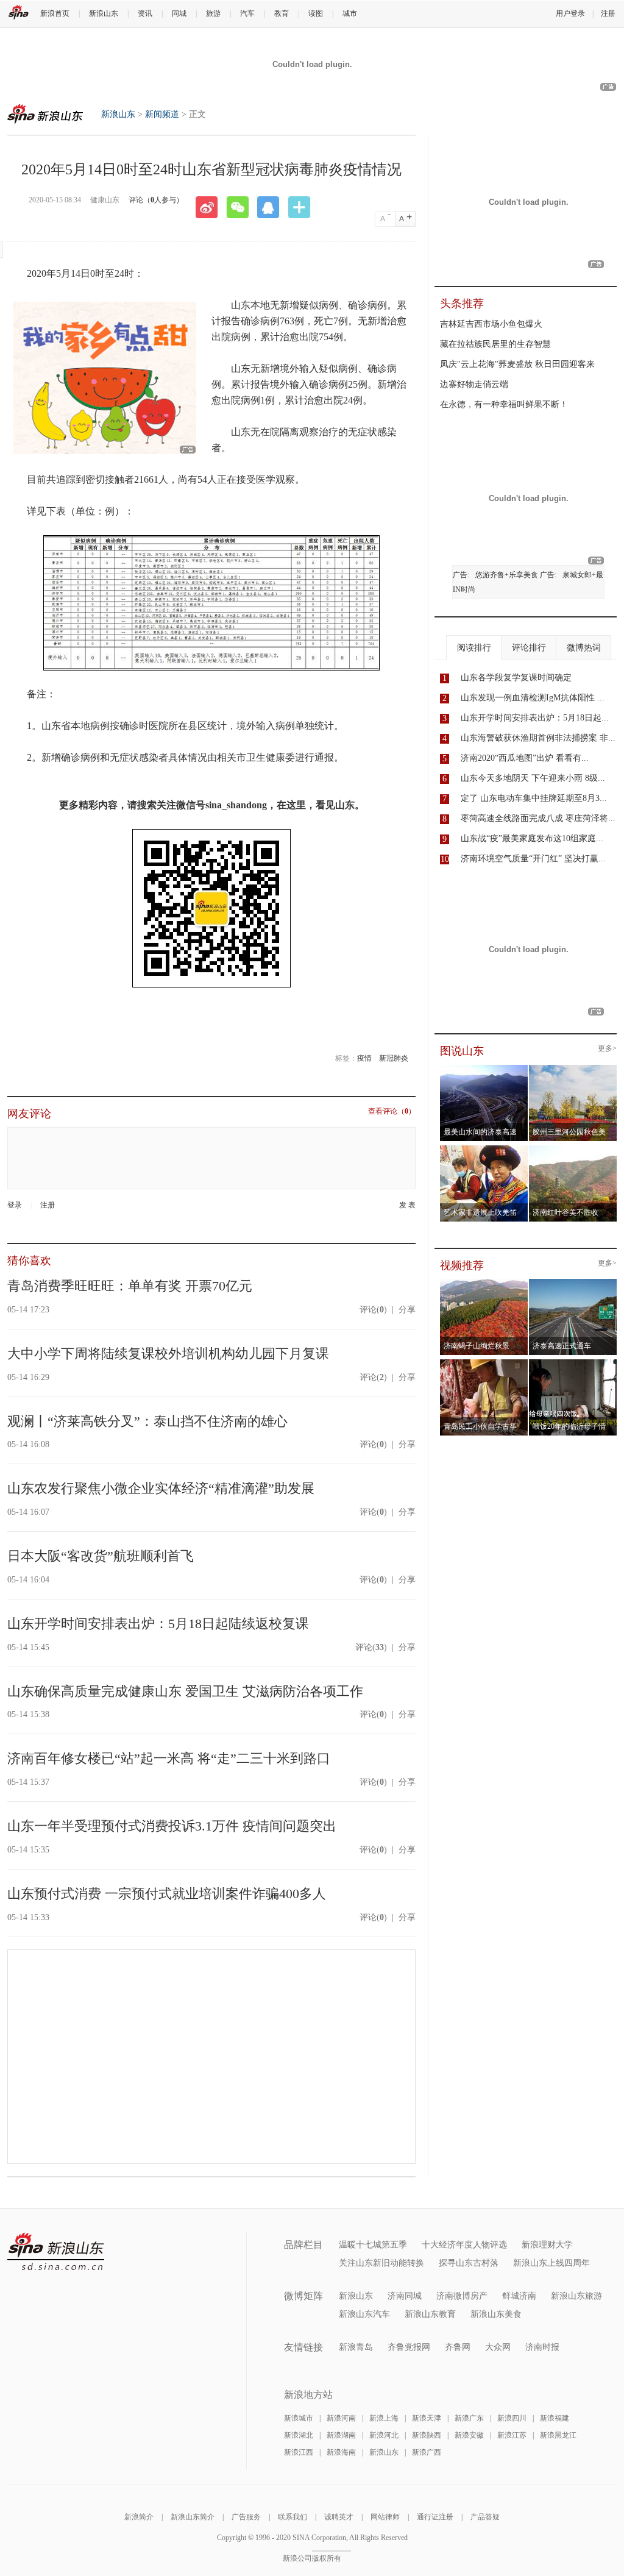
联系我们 (292, 2517)
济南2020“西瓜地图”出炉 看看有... (525, 758)
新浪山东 (104, 13)
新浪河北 (384, 2435)
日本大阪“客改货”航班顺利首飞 (101, 1556)
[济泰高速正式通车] (573, 1283)
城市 (350, 13)
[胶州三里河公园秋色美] (573, 1069)
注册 (608, 13)
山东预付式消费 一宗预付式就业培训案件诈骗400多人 (167, 1894)
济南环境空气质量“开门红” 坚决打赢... (533, 859)
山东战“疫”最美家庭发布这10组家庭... (532, 838)
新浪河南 (341, 2418)
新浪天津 (427, 2418)
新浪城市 (299, 2418)
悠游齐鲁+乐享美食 (507, 575)
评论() (373, 1310)
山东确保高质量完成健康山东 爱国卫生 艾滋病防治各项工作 (185, 1691)
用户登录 (570, 13)
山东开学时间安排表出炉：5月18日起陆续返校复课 (158, 1624)
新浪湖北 (299, 2435)
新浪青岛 (356, 2347)
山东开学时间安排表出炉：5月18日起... (535, 718)
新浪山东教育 (430, 2314)
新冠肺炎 (394, 1058)
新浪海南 (341, 2452)
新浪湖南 (341, 2435)
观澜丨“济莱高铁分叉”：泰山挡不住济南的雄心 (147, 1421)
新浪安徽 (469, 2435)
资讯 (145, 13)
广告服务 (246, 2517)
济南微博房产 (462, 2296)
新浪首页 (55, 13)
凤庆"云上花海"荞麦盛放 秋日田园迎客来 (517, 364)
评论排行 (529, 648)
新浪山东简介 (193, 2517)
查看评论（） (392, 1112)
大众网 (498, 2347)
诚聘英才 (339, 2517)
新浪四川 (512, 2418)
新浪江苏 (512, 2435)
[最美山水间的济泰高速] (484, 1069)
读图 (316, 13)
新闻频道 (162, 114)
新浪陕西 (427, 2435)
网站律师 (385, 2517)
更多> (607, 1049)
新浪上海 (384, 2418)
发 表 (407, 1205)
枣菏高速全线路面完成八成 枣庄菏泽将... (538, 818)
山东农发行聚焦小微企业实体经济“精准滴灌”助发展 (161, 1488)
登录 (15, 1205)
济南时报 (542, 2347)
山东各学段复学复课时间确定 (516, 678)
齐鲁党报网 (409, 2347)
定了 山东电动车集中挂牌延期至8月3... (534, 798)
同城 (179, 13)
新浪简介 (139, 2517)
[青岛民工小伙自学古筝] (484, 1363)
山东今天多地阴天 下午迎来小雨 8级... (533, 778)
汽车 (247, 13)
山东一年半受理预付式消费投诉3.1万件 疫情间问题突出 (172, 1826)
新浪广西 (427, 2452)
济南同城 (405, 2296)
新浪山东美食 (496, 2314)
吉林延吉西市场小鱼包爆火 (491, 324)
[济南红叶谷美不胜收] (573, 1149)
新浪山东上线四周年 (551, 2263)
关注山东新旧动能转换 (381, 2263)
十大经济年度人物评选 (464, 2245)
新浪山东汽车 (364, 2314)
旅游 (213, 13)
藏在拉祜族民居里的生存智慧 (495, 344)
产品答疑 (485, 2517)
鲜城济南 (519, 2296)
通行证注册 (435, 2517)
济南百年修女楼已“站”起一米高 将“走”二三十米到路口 (169, 1758)
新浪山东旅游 (576, 2296)
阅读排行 (474, 648)
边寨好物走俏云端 (474, 384)
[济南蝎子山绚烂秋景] (484, 1283)
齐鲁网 (458, 2347)
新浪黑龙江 (558, 2435)
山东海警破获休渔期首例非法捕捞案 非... (538, 738)
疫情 (364, 1058)
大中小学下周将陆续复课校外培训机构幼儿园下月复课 (168, 1354)
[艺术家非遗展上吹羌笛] (484, 1149)
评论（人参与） (156, 200)
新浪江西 (299, 2452)
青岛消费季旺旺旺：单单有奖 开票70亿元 (130, 1286)
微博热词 (584, 648)
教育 (282, 13)
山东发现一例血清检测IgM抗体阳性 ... (533, 698)
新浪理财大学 (547, 2245)
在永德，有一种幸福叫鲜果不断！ (504, 404)
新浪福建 (555, 2418)
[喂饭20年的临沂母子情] (573, 1363)
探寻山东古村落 (469, 2263)
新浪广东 (469, 2418)
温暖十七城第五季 (373, 2245)
